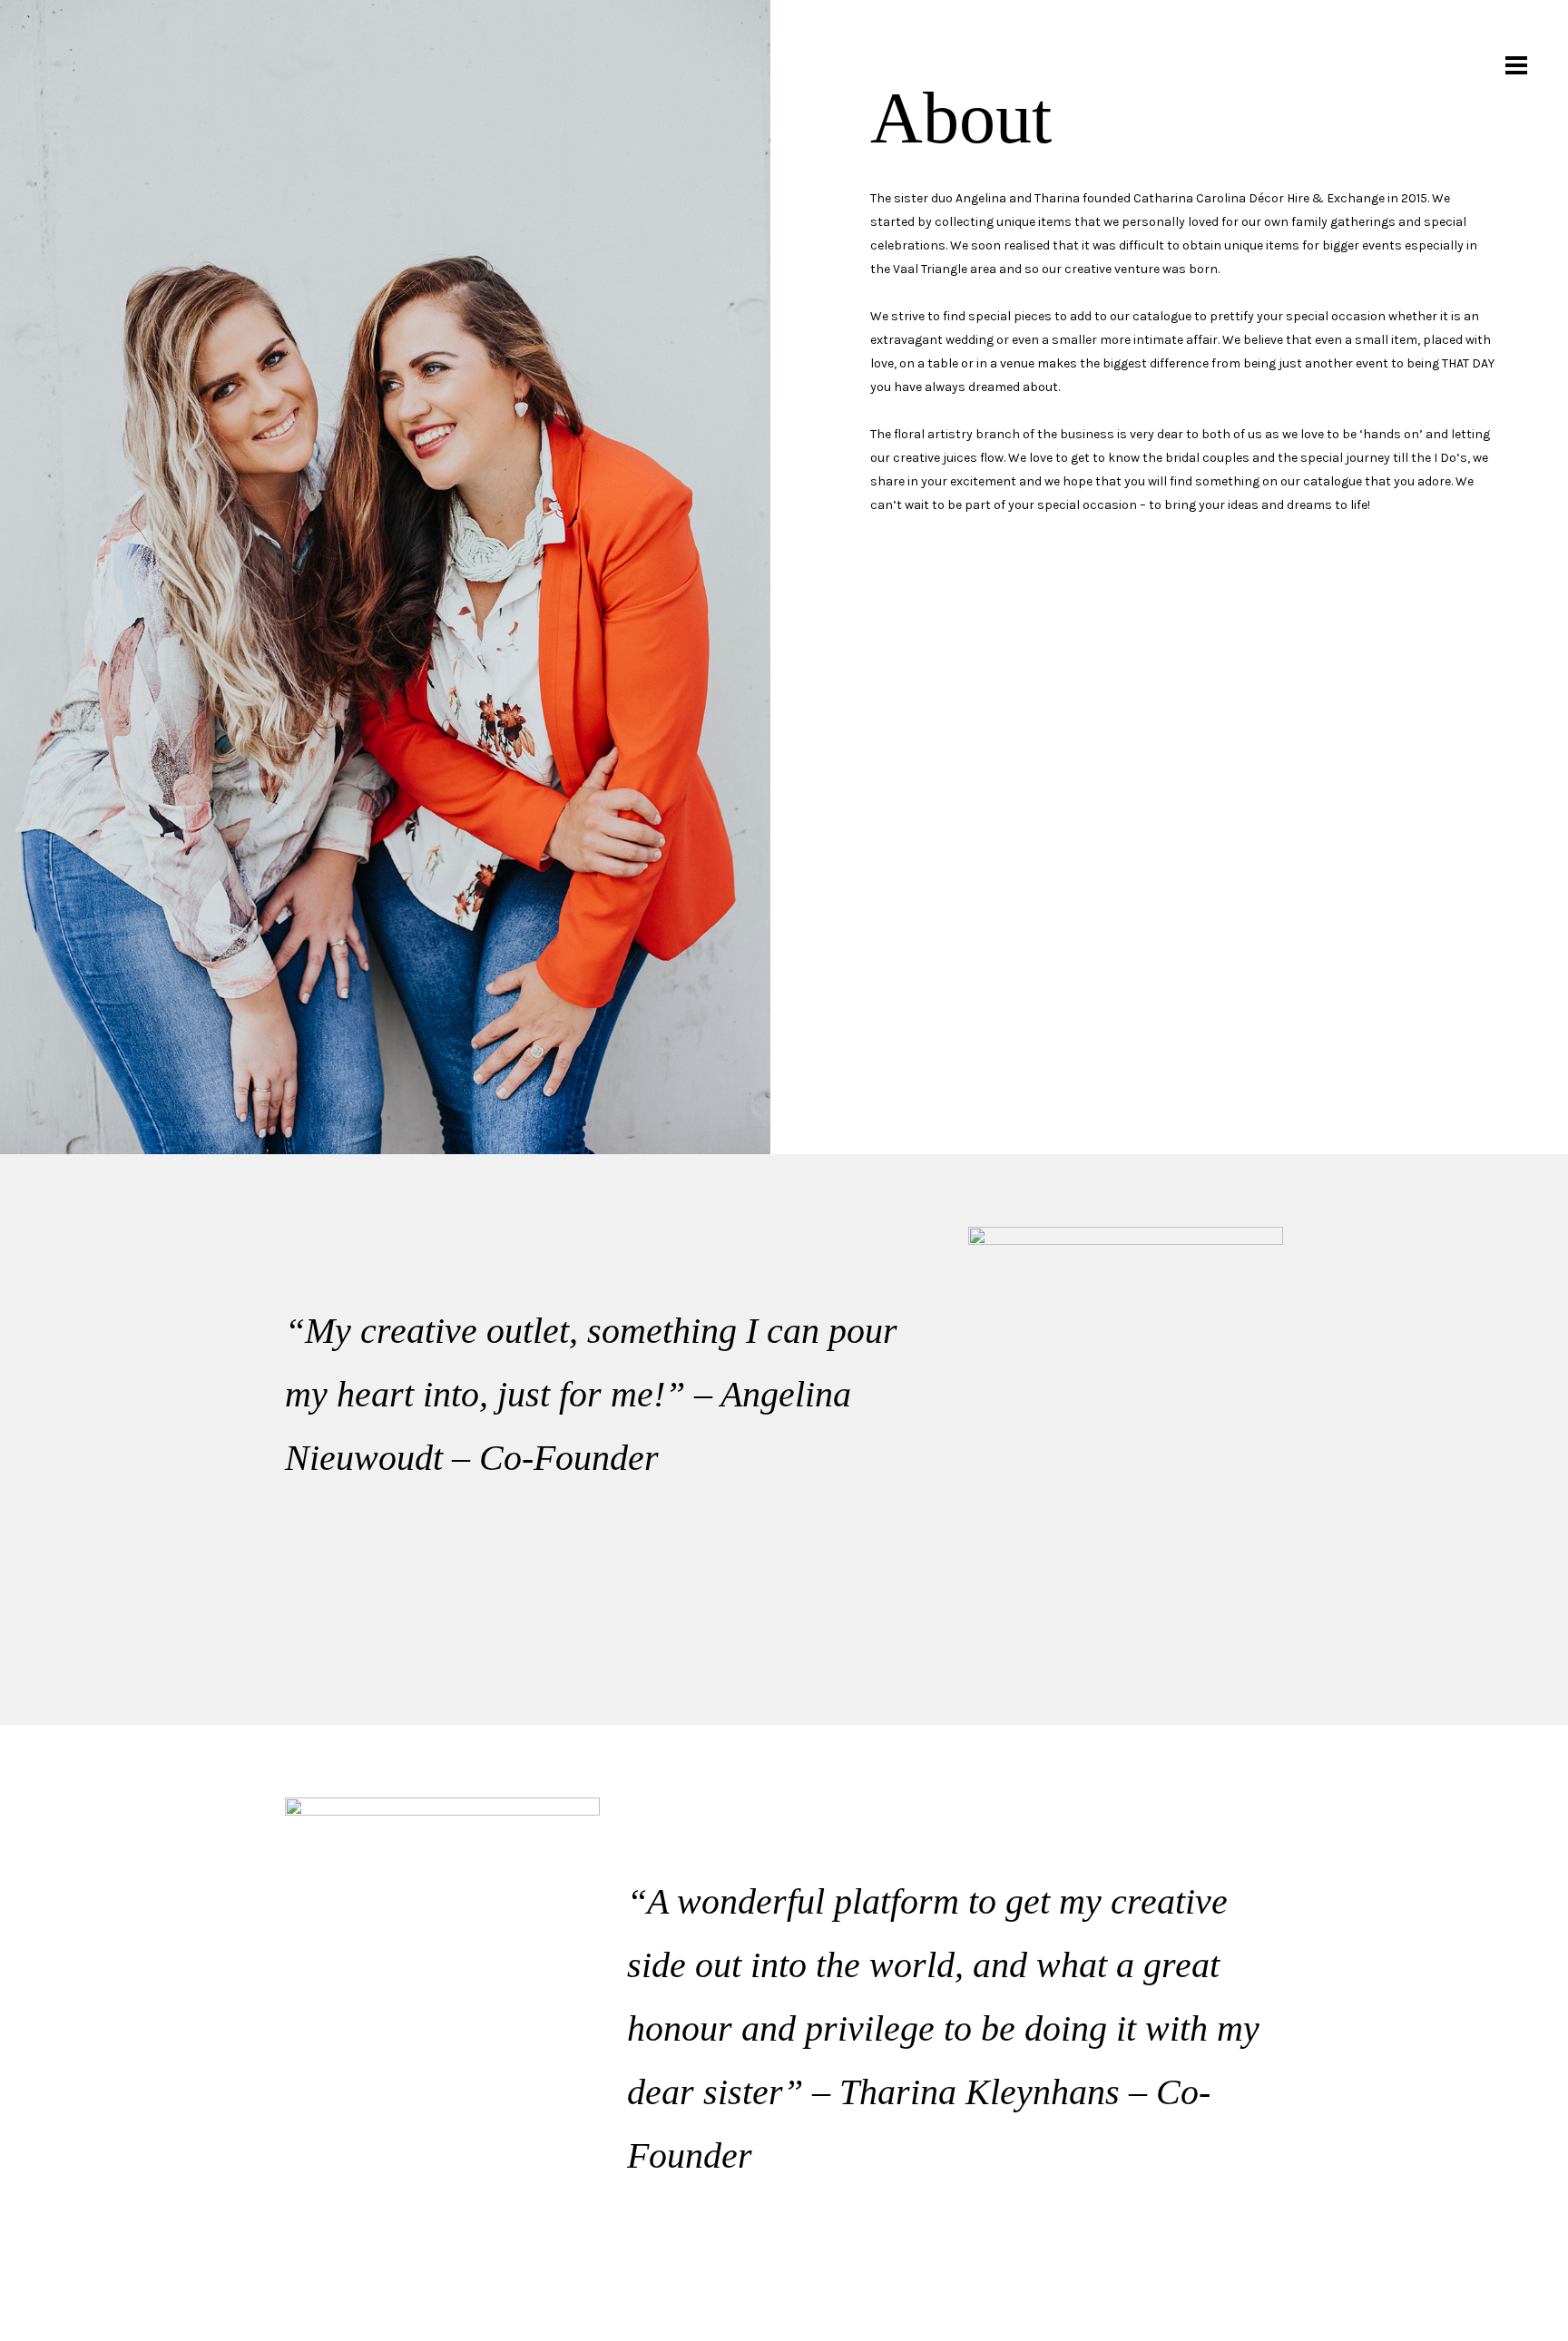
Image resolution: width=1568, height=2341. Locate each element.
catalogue (1162, 316)
